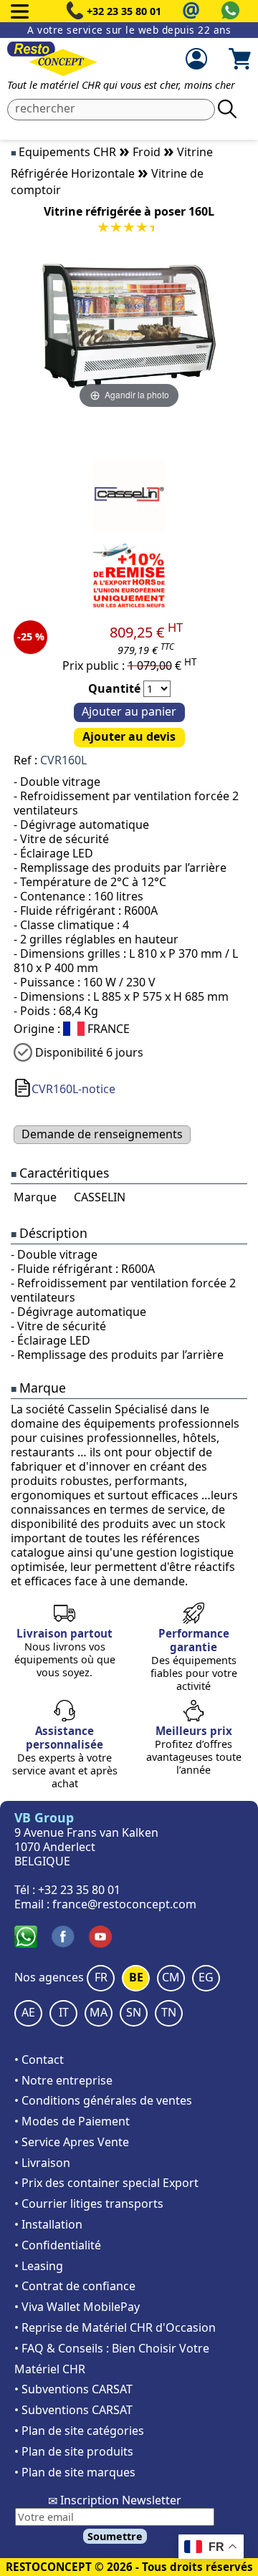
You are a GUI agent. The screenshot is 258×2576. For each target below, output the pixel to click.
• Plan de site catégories (79, 2431)
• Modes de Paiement (72, 2121)
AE (28, 2012)
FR (101, 1977)
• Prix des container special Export (106, 2183)
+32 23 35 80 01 (124, 11)
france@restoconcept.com (124, 1904)
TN (169, 2012)
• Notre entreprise (63, 2080)
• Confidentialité (58, 2245)
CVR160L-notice (73, 1089)
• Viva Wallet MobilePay (77, 2307)
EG (206, 1977)
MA (99, 2012)
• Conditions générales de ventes (103, 2100)
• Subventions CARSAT (73, 2389)
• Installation (48, 2224)
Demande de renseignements (102, 1134)
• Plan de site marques (75, 2472)
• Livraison (42, 2163)
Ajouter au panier (129, 711)
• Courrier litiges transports (89, 2203)
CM (171, 1977)
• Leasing (39, 2266)
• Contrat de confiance (75, 2286)
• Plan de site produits (74, 2451)
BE (136, 1977)
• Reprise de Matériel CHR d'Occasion (115, 2327)
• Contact (39, 2060)
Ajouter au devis (129, 736)
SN (134, 2012)
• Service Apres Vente (72, 2142)
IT (64, 2012)
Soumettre (115, 2536)
